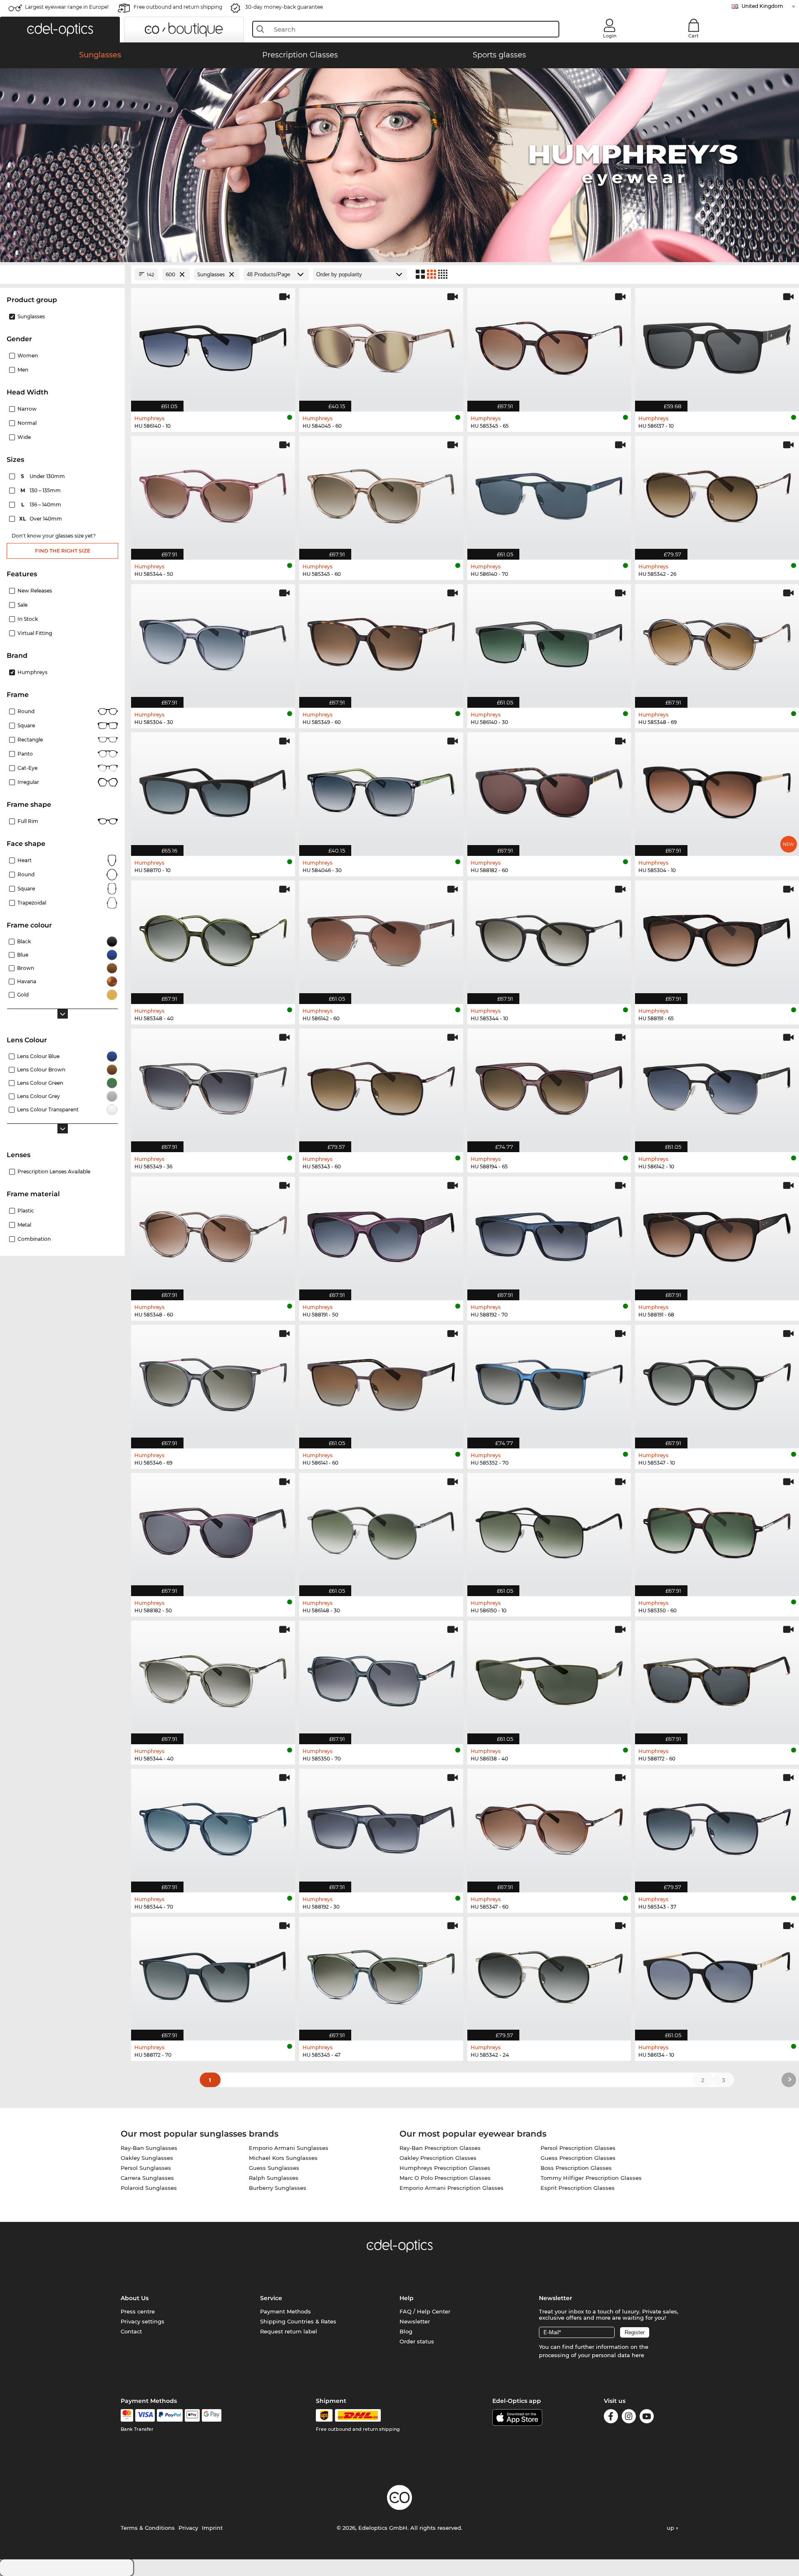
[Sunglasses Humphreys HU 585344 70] (213, 1826)
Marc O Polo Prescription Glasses (445, 2178)
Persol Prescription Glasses (578, 2148)
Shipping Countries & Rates (298, 2321)
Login (610, 36)
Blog (406, 2331)
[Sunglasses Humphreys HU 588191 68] (717, 1234)
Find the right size (63, 551)
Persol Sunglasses (146, 2168)
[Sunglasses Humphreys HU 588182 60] (549, 790)
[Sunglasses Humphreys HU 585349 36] (213, 1086)
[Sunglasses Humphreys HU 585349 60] (381, 642)
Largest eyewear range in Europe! (67, 7)
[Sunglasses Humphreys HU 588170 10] (213, 790)
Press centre (138, 2311)
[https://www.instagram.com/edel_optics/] (629, 2418)
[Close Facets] (62, 274)
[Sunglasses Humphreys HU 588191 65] (717, 938)
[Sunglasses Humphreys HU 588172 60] (717, 1678)
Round (26, 711)
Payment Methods (285, 2311)
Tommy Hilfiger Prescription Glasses (591, 2178)
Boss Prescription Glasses (576, 2168)
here (638, 2355)
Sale (22, 605)
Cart (694, 36)
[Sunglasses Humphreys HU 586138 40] (549, 1678)
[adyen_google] (212, 2415)
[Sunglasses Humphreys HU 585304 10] (717, 790)
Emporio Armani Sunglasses (289, 2148)
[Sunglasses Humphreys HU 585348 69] (717, 642)
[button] (60, 30)
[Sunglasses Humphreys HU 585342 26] (717, 493)
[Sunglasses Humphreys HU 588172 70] (213, 1974)
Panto (25, 754)
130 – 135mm (41, 490)
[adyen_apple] (192, 2415)
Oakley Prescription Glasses (438, 2158)
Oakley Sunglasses (147, 2158)
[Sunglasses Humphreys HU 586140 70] (549, 493)
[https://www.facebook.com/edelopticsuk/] (611, 2418)
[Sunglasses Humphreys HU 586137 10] (717, 345)
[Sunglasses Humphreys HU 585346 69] (213, 1382)
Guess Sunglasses (274, 2168)
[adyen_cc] (127, 2415)
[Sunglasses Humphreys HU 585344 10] (549, 938)
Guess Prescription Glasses (578, 2158)
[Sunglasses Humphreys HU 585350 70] (381, 1678)
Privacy (188, 2528)
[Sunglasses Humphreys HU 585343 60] (381, 1086)
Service (271, 2298)
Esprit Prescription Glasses (578, 2188)
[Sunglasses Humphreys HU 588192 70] (549, 1234)
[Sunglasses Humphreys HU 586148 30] (381, 1530)
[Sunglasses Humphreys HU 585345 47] (381, 1974)
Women (28, 356)
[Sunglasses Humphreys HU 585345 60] (381, 493)
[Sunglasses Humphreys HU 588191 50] (381, 1234)
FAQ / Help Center (425, 2311)
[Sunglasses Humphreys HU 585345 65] (549, 345)
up (671, 2528)
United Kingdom (762, 6)
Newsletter (415, 2321)
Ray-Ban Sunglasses (149, 2148)
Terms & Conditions (148, 2528)
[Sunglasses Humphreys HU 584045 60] (381, 345)
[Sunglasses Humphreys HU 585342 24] (549, 1974)
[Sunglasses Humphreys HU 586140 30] (549, 642)
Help (407, 2298)
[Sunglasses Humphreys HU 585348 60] (213, 1234)
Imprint (212, 2528)
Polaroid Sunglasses (149, 2188)
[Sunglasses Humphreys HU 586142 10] (717, 1086)
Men (23, 370)
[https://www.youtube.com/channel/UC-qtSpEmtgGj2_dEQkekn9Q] (647, 2418)
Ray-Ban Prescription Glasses (440, 2148)
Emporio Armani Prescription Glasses (452, 2188)
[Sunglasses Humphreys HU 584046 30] (381, 790)
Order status (417, 2341)
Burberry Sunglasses (278, 2188)
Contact (131, 2331)
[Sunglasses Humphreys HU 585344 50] (213, 493)
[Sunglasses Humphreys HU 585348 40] (213, 938)
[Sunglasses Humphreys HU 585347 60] (549, 1826)
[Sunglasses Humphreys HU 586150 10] (549, 1530)
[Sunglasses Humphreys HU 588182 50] (213, 1530)
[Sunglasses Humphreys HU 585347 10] (717, 1382)
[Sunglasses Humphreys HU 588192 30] (381, 1826)
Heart (25, 860)
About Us (135, 2298)
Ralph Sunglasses (274, 2178)
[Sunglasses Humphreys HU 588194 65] (549, 1086)
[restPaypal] (170, 2415)
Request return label (289, 2331)
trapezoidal (32, 903)
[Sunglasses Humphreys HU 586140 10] (213, 345)
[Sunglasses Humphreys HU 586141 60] (381, 1382)
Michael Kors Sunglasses (283, 2158)
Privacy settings (143, 2321)
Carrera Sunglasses (147, 2178)
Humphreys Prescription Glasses (445, 2168)
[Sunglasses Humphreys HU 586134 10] (717, 1974)
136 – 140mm (42, 505)
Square (26, 725)
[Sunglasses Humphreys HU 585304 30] (213, 642)
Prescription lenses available (54, 1171)
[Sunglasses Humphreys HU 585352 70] (549, 1382)
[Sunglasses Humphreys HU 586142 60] (381, 938)
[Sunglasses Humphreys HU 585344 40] (213, 1678)
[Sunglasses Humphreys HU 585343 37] (717, 1826)
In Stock (28, 619)
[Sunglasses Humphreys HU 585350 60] (717, 1530)
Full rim (28, 821)
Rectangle (30, 740)
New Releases (35, 591)
